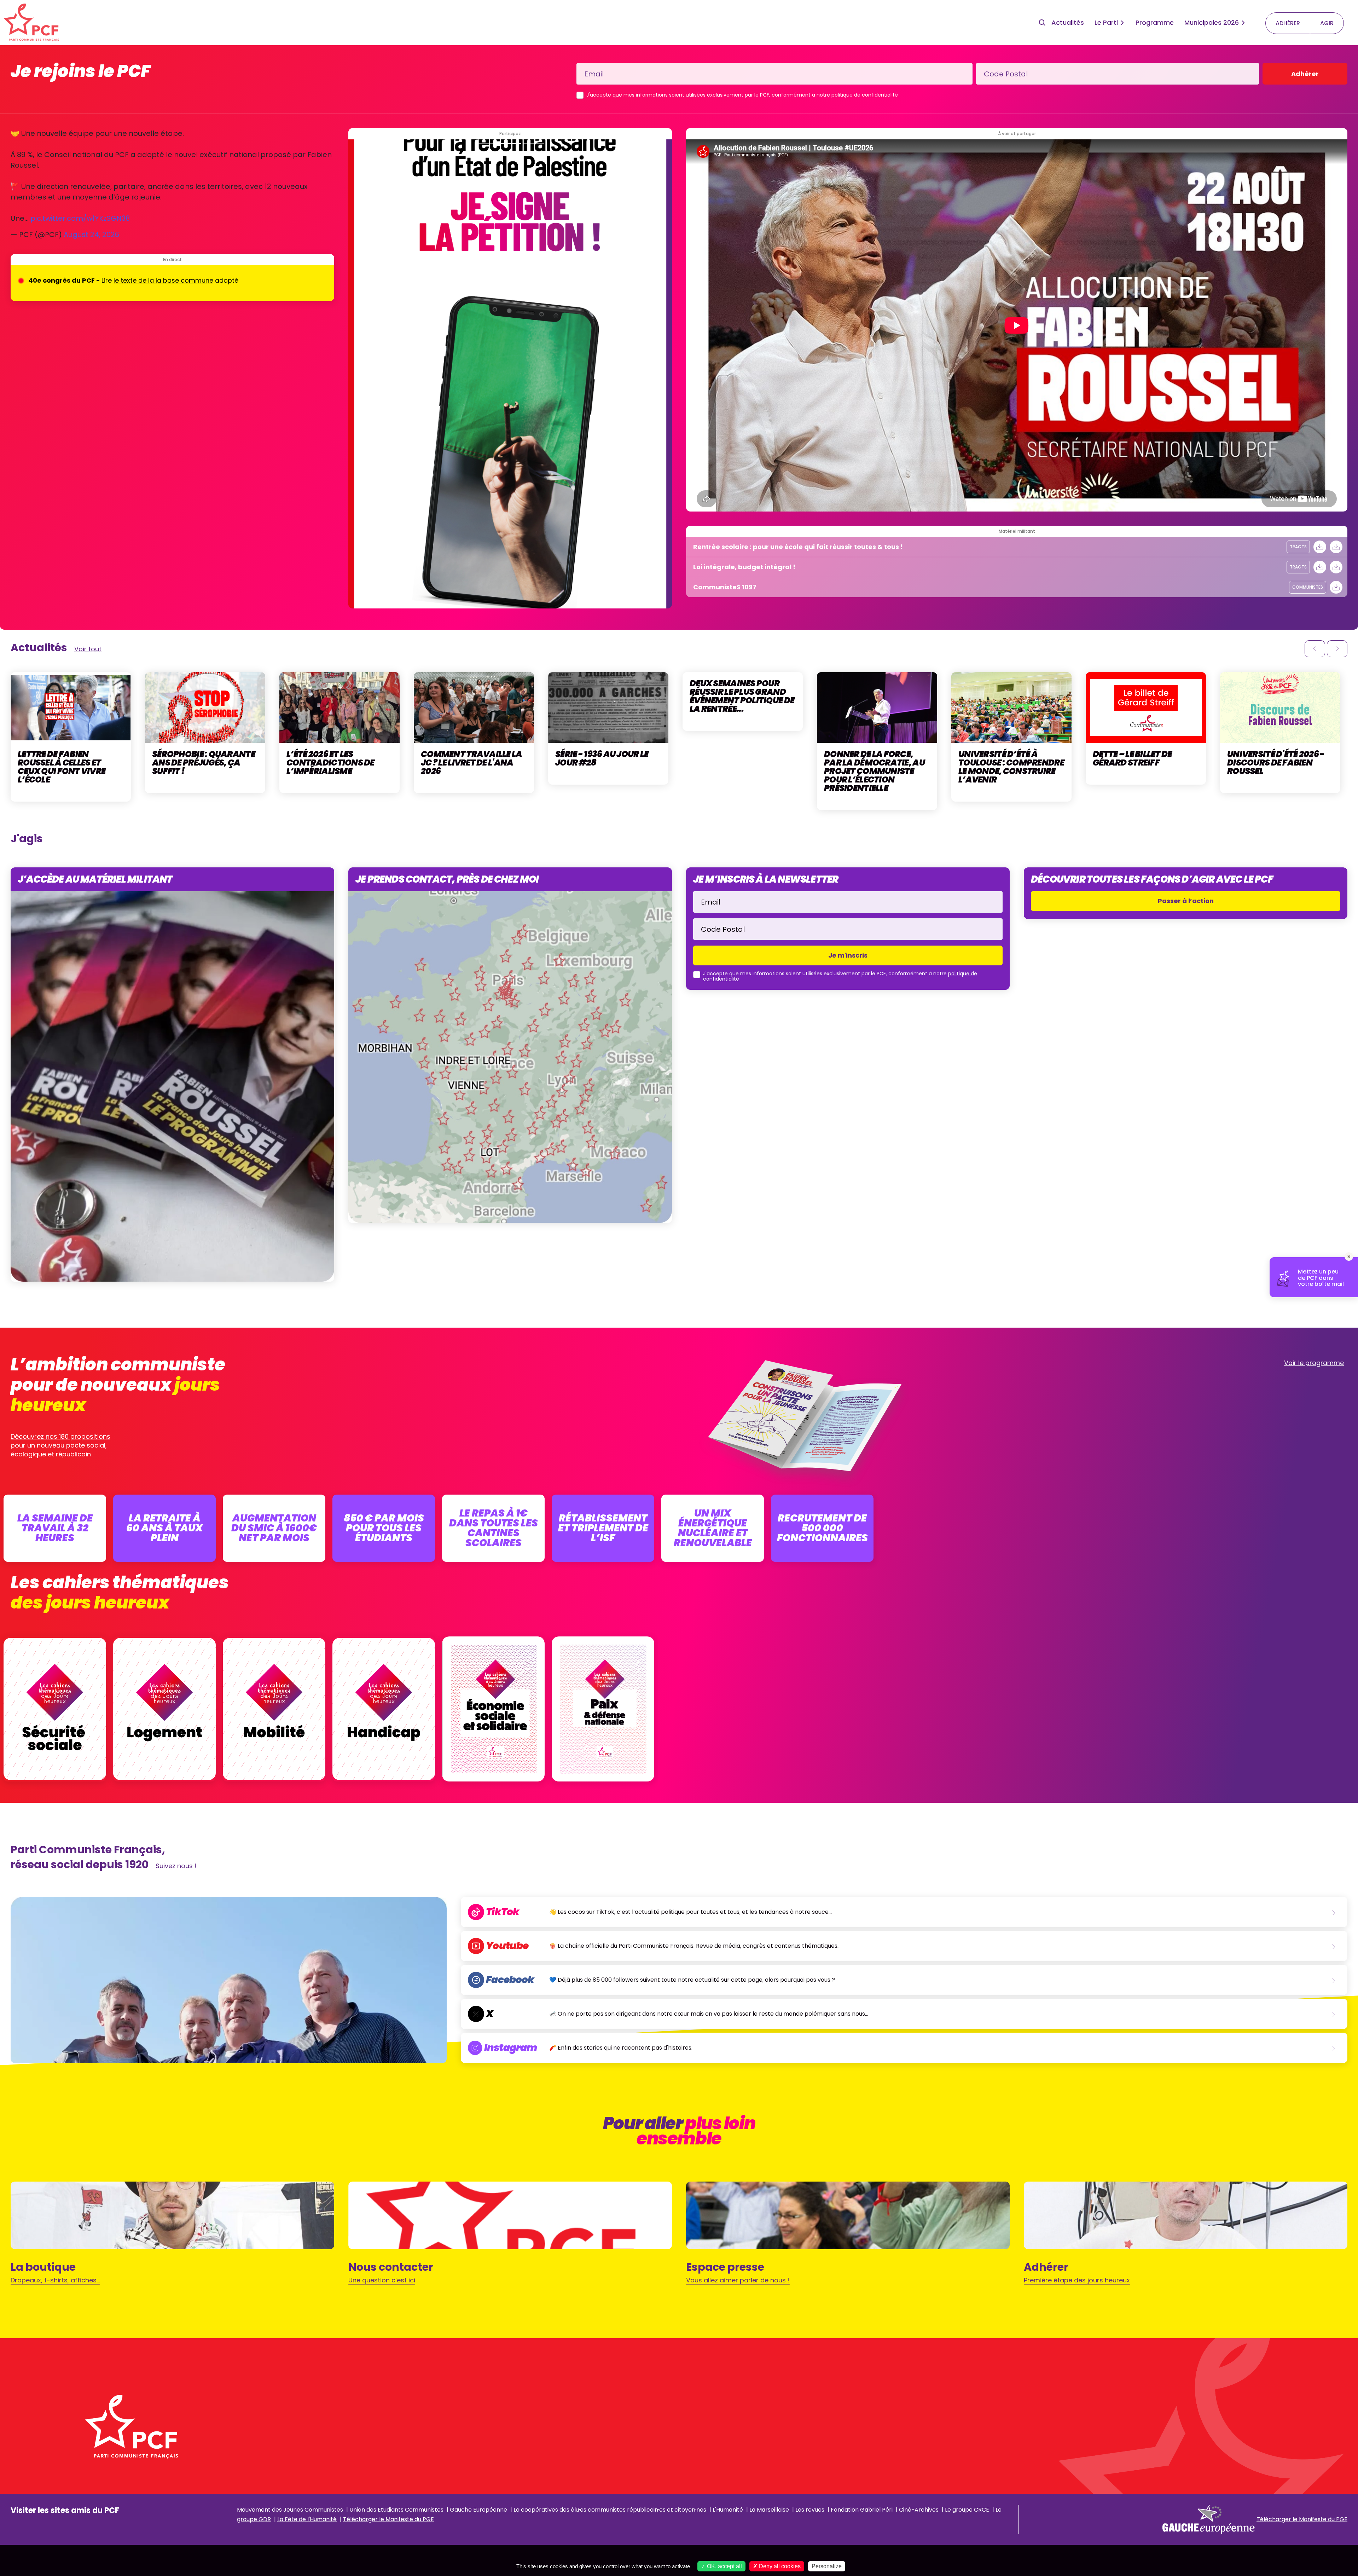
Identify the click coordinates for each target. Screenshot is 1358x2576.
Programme (1155, 22)
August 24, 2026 (91, 235)
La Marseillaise (769, 2510)
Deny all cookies (779, 2566)
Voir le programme (1314, 1363)
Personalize (827, 2566)
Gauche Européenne (478, 2510)
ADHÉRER (1288, 23)
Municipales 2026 (1212, 22)
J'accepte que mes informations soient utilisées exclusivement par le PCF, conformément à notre (742, 95)
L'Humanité (728, 2510)
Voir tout (88, 649)
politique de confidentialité (865, 95)
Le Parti (1106, 22)
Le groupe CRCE (967, 2510)
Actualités (1068, 22)
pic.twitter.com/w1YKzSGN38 (80, 218)
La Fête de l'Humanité (307, 2519)
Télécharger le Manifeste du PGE (388, 2519)
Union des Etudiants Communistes (396, 2510)
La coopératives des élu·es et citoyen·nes (611, 2510)
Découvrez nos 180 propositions (60, 1436)
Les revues (811, 2510)
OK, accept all (724, 2566)
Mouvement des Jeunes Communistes (290, 2510)
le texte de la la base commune (163, 280)
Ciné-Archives (919, 2510)
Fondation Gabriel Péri (862, 2510)
